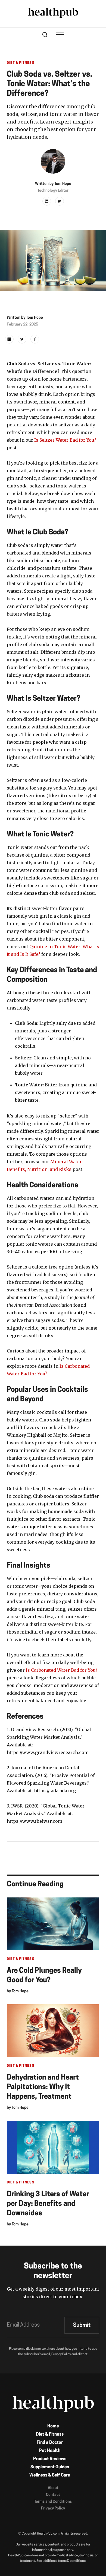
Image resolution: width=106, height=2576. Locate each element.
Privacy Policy (53, 2509)
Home (53, 2426)
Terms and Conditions (53, 2502)
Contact (53, 2495)
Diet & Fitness (50, 2435)
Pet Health (50, 2451)
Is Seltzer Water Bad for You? (65, 440)
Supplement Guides (50, 2467)
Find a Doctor (50, 2443)
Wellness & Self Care (50, 2475)
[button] (60, 35)
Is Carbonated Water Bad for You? (62, 1670)
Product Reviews (50, 2459)
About (53, 2488)
